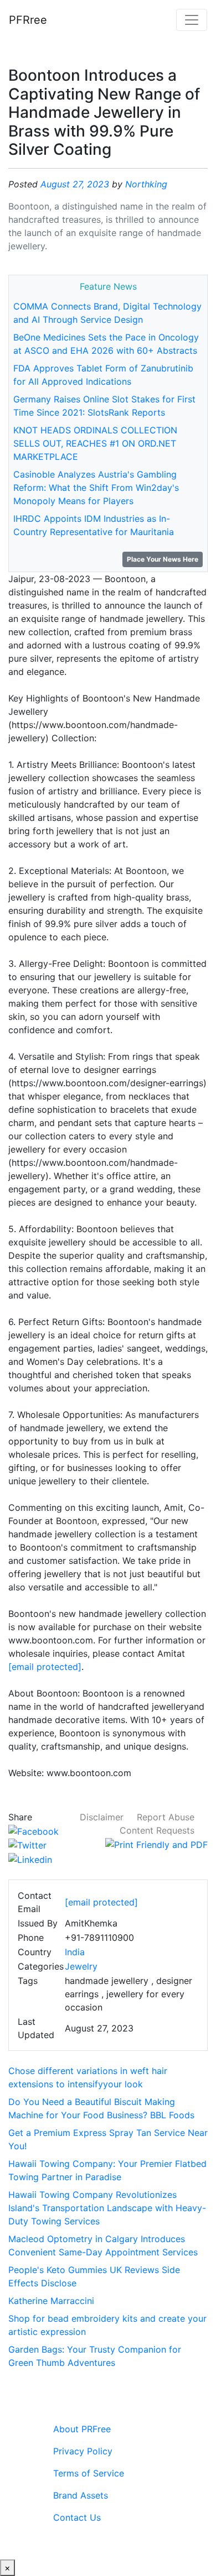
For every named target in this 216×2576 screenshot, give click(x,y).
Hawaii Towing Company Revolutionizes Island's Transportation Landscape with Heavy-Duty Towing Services (107, 2208)
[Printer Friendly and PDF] (156, 1844)
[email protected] (45, 1667)
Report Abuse (166, 1817)
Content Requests (157, 1830)
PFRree (28, 20)
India (75, 1952)
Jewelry (81, 1966)
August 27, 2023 (75, 184)
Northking (146, 184)
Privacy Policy (83, 2451)
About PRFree (82, 2429)
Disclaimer (102, 1817)
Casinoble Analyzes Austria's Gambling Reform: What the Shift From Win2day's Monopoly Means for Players (96, 488)
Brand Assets (81, 2495)
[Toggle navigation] (192, 20)
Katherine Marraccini (51, 2301)
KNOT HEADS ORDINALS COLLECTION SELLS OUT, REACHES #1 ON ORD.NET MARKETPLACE (95, 443)
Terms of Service (89, 2473)
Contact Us (77, 2517)
